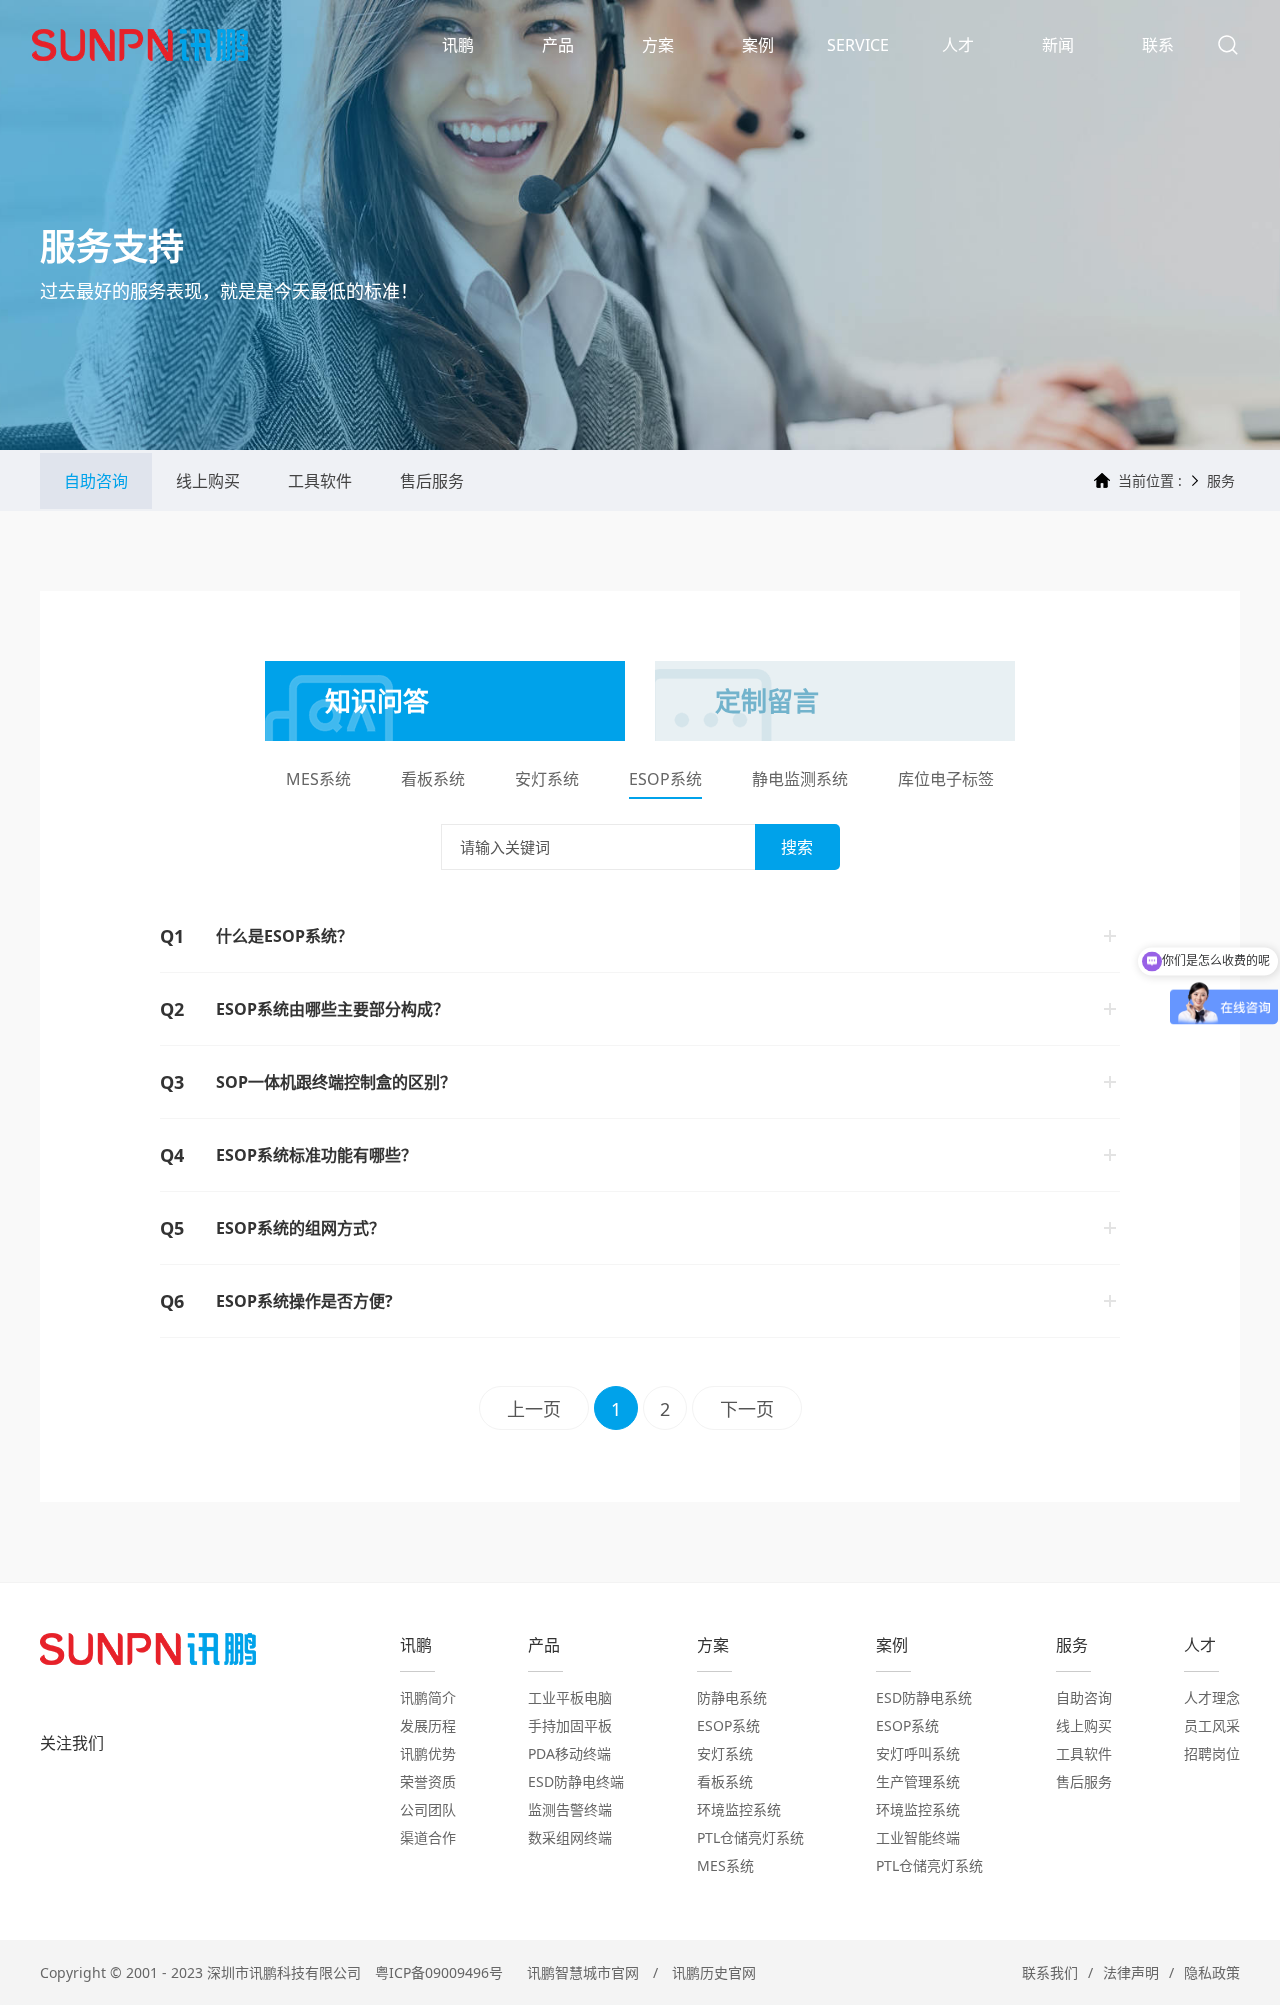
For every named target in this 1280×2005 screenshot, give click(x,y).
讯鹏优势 (428, 1753)
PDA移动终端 (569, 1753)
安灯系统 (547, 780)
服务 (1221, 480)
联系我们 (1050, 1972)
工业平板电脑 (570, 1697)
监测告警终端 (570, 1809)
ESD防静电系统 (924, 1697)
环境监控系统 (739, 1809)
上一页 (534, 1409)
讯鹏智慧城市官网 (583, 1972)
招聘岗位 (1212, 1753)
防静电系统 (732, 1697)
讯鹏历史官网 (714, 1972)
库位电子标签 (946, 780)
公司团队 (428, 1809)
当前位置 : (1150, 480)
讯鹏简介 (428, 1697)
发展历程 (428, 1725)
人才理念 (1212, 1697)
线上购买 (208, 481)
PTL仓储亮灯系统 (750, 1837)
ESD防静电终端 (576, 1781)
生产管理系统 (918, 1781)
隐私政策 (1212, 1972)
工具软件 (320, 481)
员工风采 (1212, 1725)
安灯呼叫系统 (918, 1753)
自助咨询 (96, 481)
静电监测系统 (800, 780)
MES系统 (318, 780)
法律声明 (1131, 1972)
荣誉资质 (428, 1781)
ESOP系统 (665, 780)
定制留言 (767, 701)
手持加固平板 (570, 1725)
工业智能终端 (918, 1837)
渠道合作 (428, 1837)
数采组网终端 (570, 1837)
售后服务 (432, 481)
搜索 (797, 847)
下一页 (747, 1409)
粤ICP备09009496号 (439, 1972)
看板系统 (433, 780)
